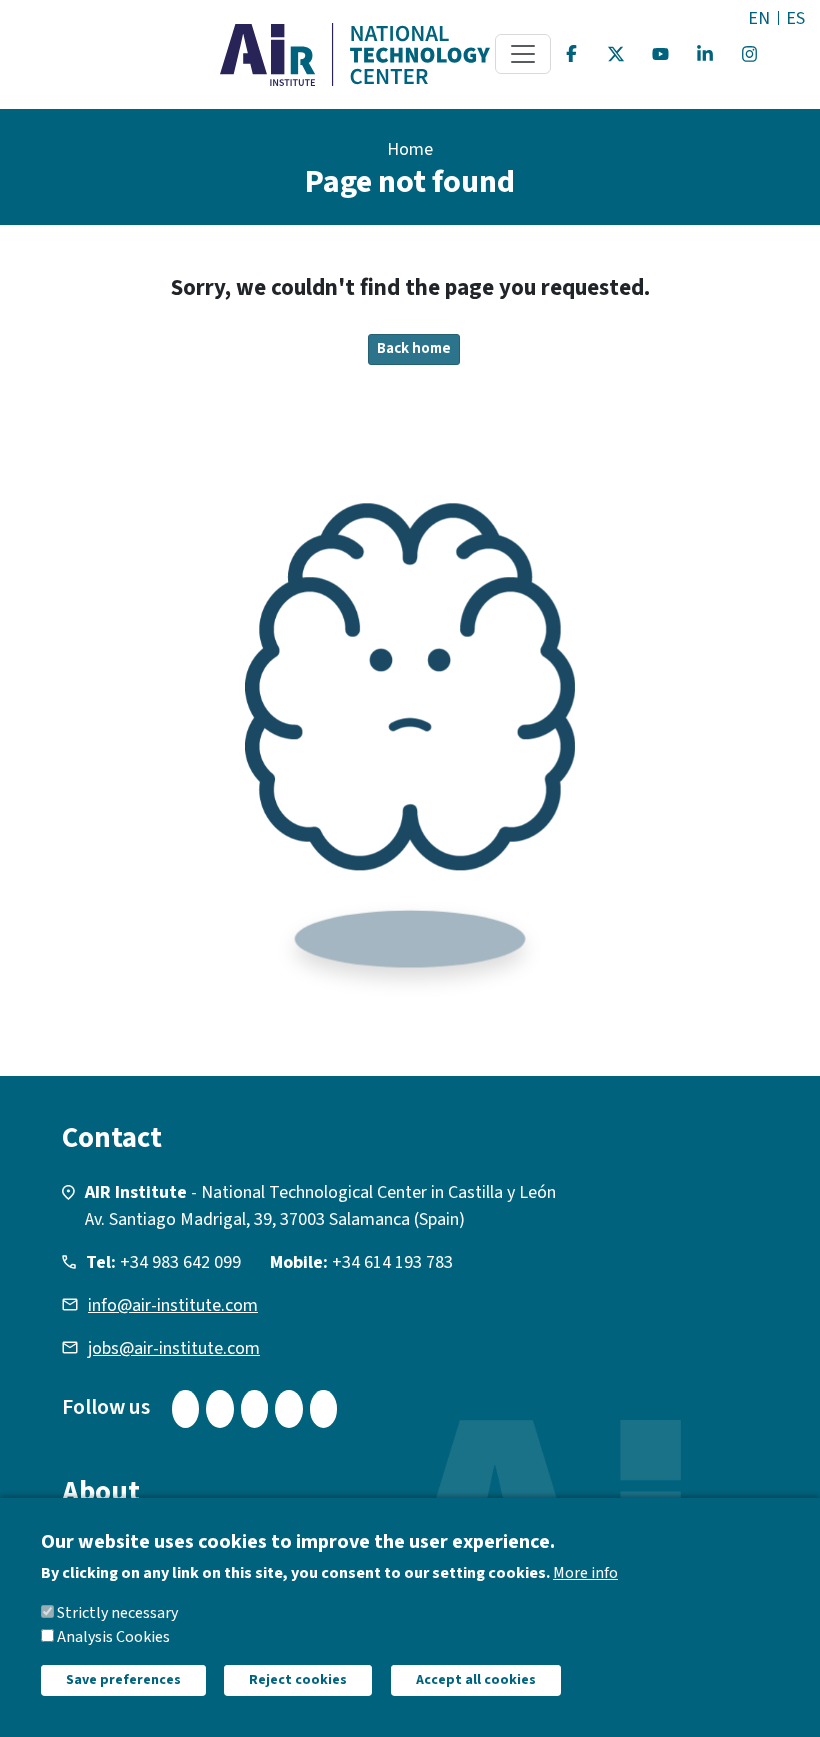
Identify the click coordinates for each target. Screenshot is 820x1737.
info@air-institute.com (173, 1305)
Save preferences (123, 1680)
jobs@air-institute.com (174, 1348)
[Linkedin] (705, 54)
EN (759, 18)
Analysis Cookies (113, 1637)
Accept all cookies (476, 1680)
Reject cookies (298, 1680)
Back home (414, 348)
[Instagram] (750, 54)
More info (585, 1573)
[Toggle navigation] (523, 54)
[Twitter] (616, 54)
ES (795, 18)
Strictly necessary (117, 1613)
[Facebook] (572, 54)
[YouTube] (661, 54)
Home (410, 149)
